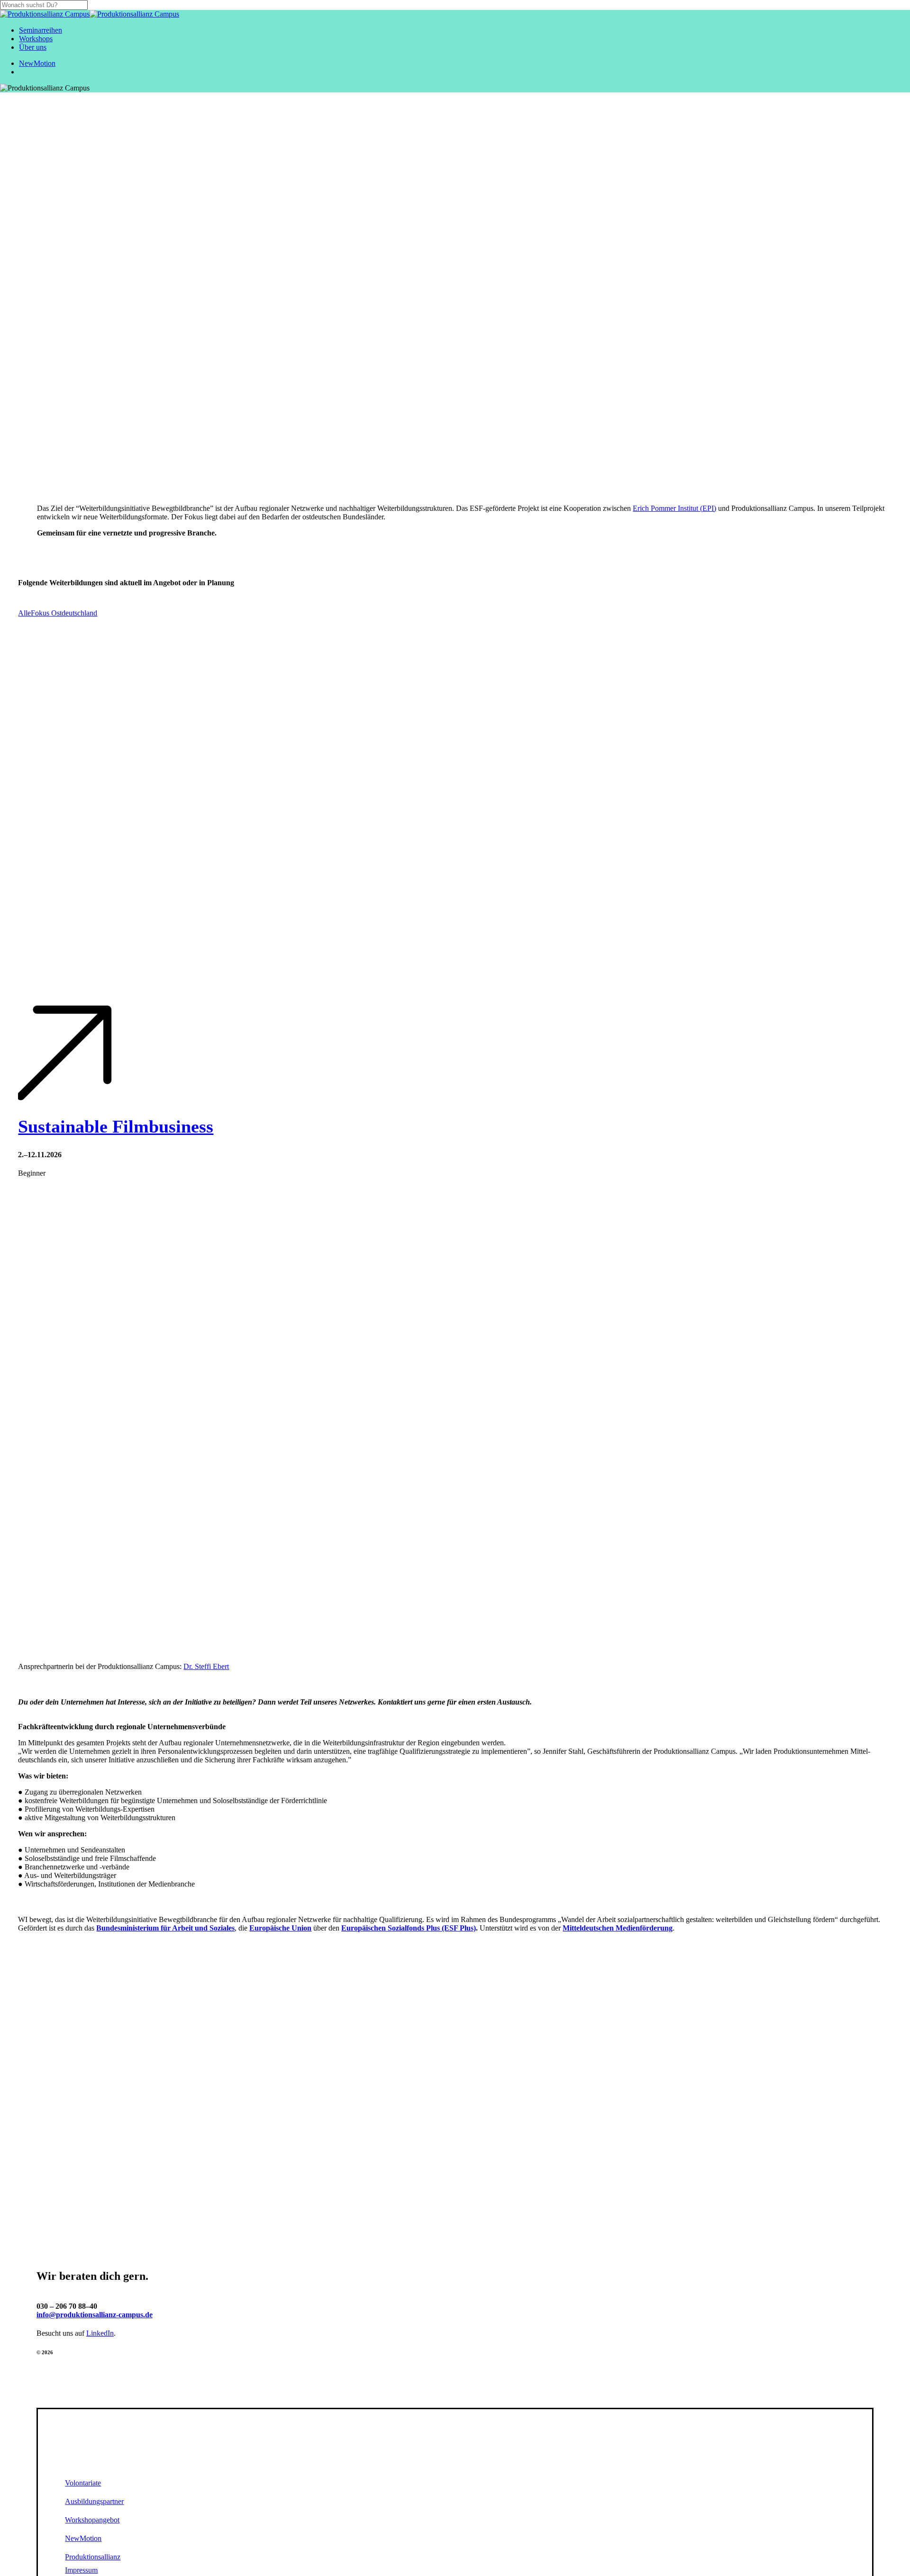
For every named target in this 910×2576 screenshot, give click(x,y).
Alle (24, 613)
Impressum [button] (81, 2570)
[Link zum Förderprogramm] (455, 2029)
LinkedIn (100, 2333)
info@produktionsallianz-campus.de (95, 2315)
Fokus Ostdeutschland (64, 613)
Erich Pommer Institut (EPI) (674, 508)
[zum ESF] (455, 2085)
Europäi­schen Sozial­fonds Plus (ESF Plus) (409, 1928)
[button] (88, 2483)
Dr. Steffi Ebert (206, 1666)
